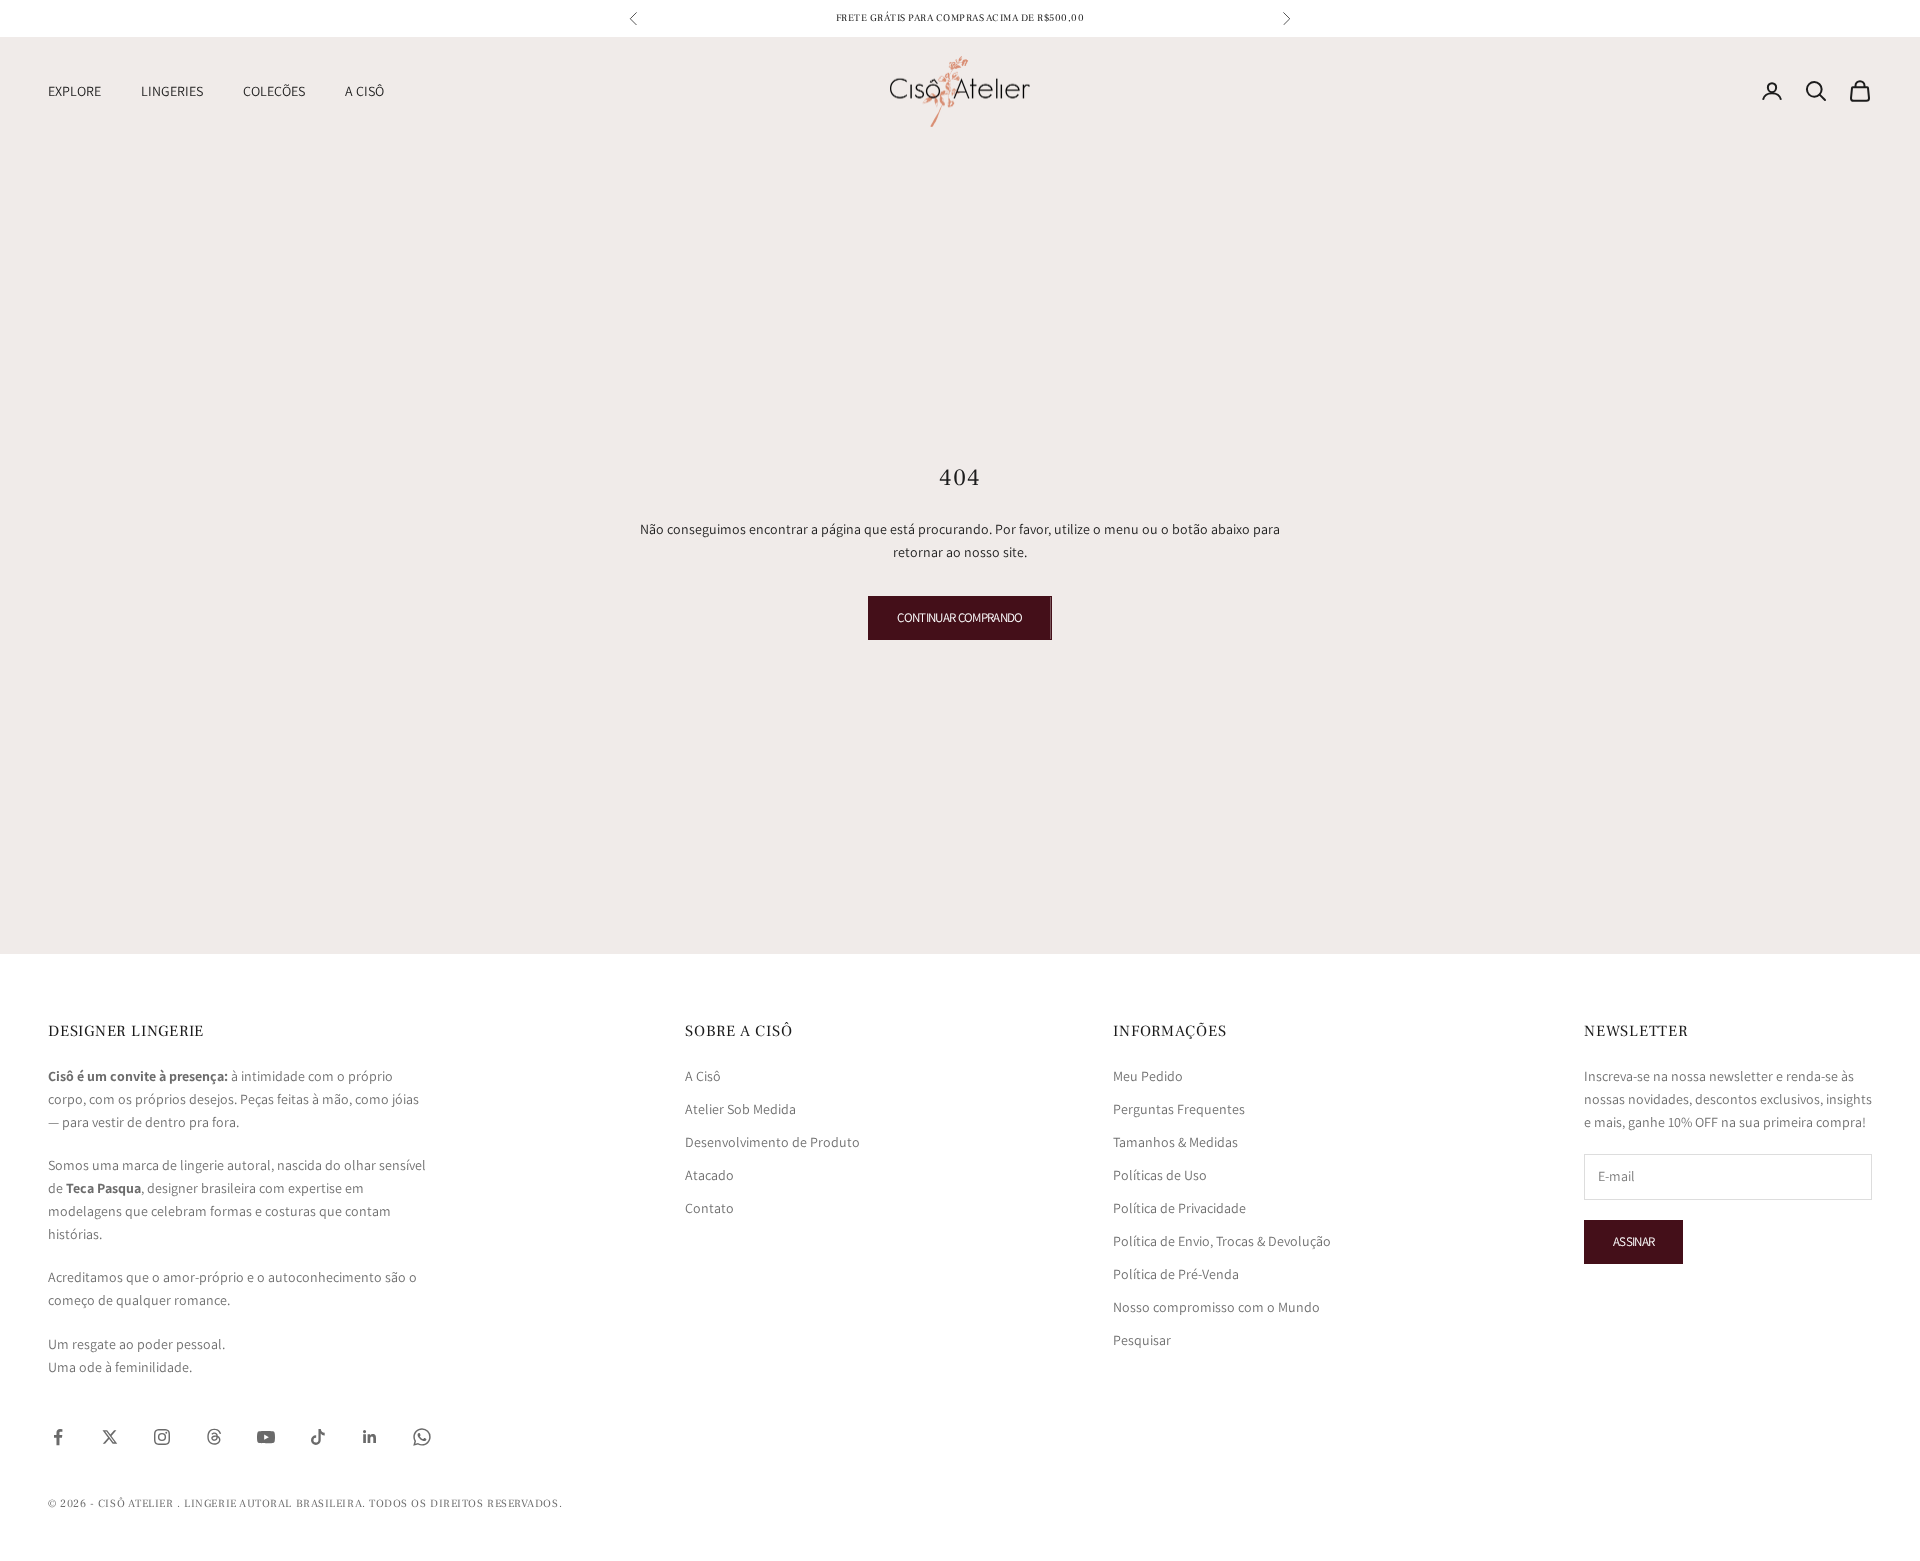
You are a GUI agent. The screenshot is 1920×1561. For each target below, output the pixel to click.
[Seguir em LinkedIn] (370, 1437)
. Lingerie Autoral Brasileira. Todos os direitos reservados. (369, 1503)
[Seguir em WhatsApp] (422, 1437)
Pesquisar (1142, 1340)
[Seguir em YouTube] (266, 1437)
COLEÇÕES (274, 91)
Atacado (709, 1175)
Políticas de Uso (1160, 1175)
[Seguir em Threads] (214, 1437)
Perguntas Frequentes (1179, 1109)
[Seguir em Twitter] (110, 1437)
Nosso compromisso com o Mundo (1216, 1307)
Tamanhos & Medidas (1175, 1142)
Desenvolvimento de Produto (772, 1142)
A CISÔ (364, 91)
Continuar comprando (960, 617)
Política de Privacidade (1179, 1208)
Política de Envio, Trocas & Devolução (1222, 1241)
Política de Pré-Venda (1176, 1274)
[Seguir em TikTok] (318, 1437)
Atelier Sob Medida (740, 1109)
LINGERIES (172, 91)
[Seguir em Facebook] (58, 1437)
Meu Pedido (1148, 1076)
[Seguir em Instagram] (162, 1437)
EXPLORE (74, 91)
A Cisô (703, 1076)
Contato (709, 1208)
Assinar (1633, 1241)
